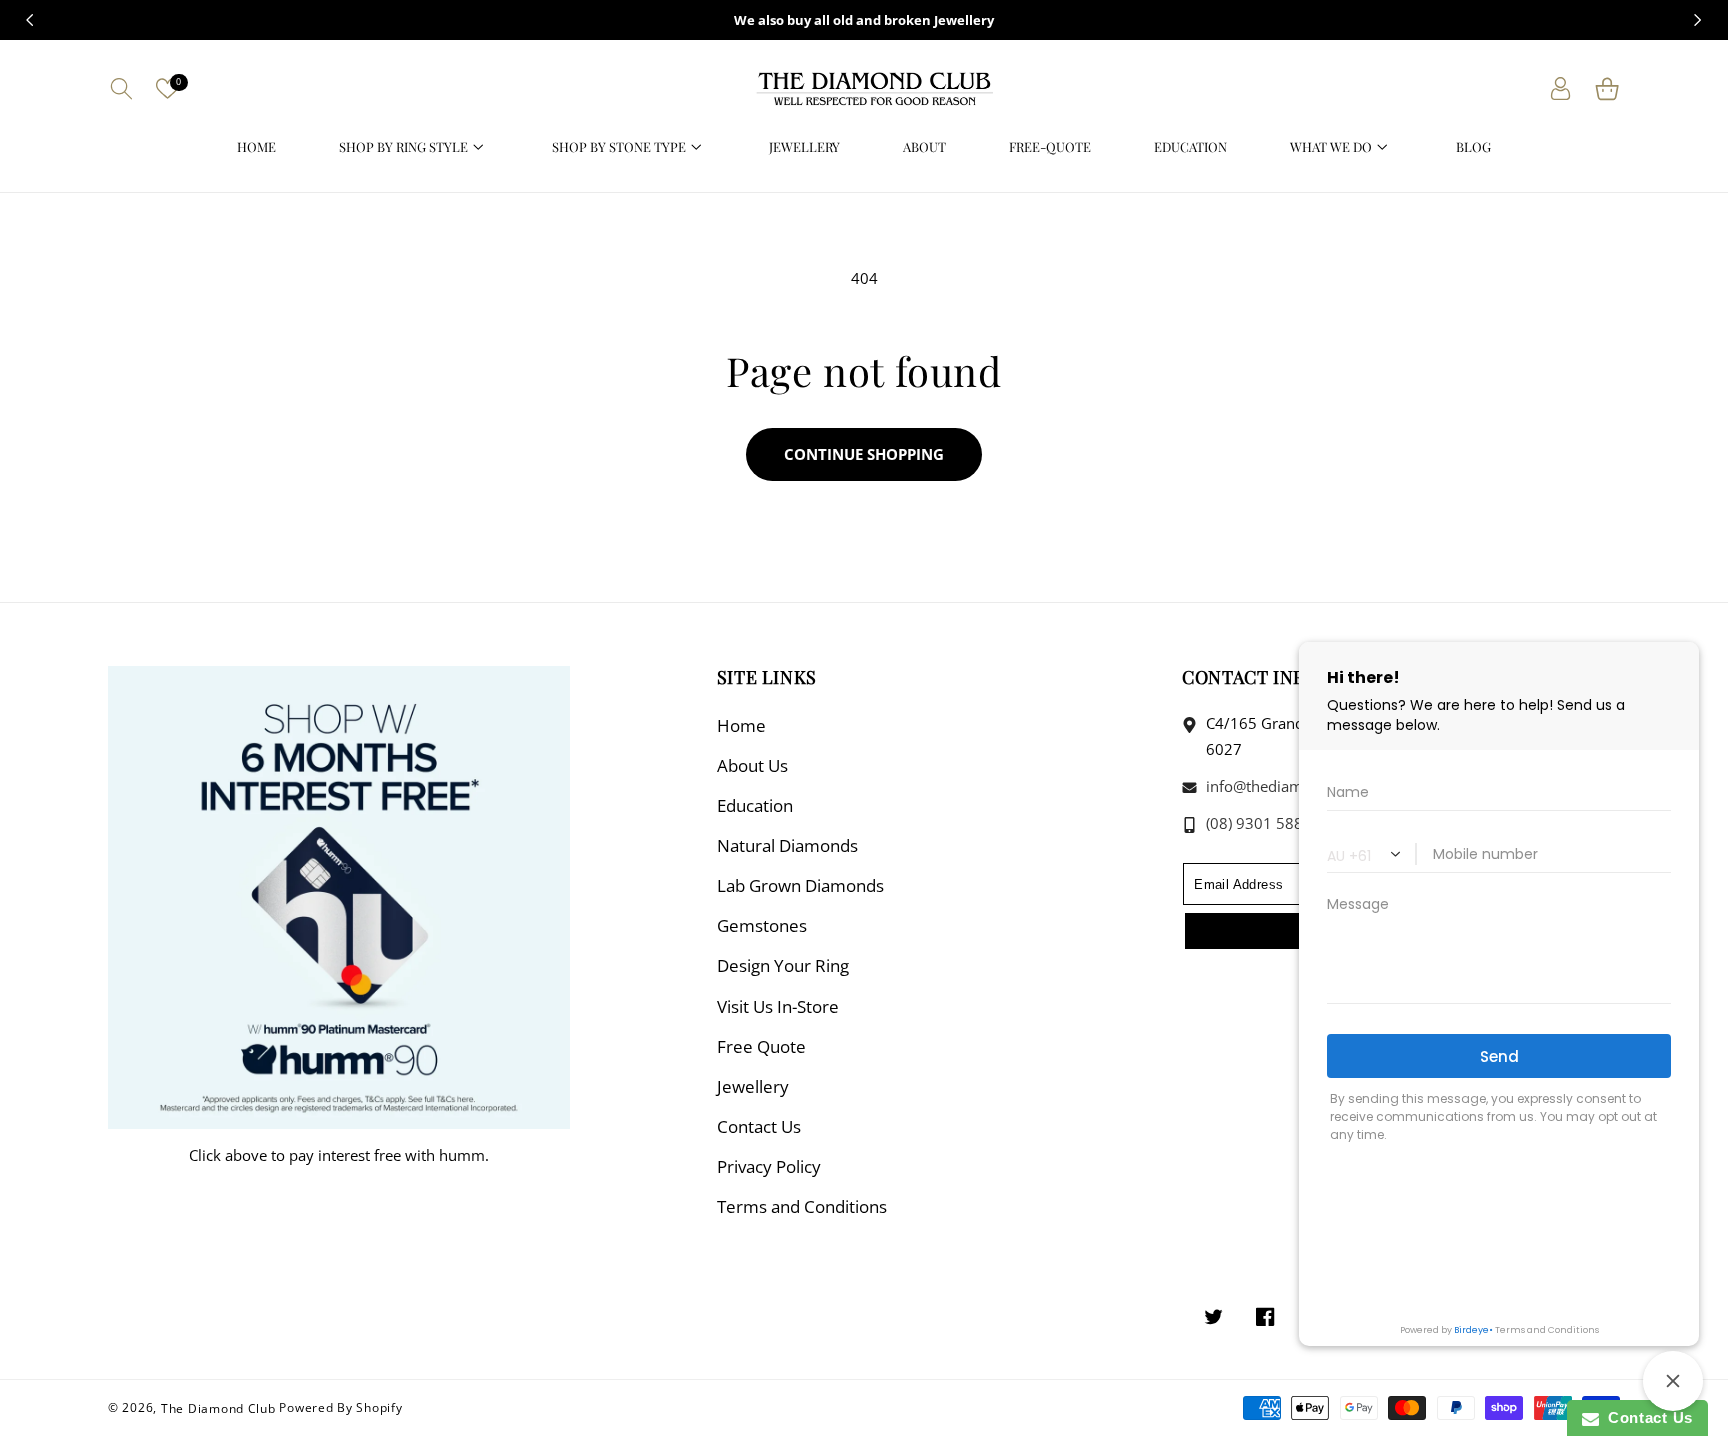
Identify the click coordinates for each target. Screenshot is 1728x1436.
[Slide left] (30, 20)
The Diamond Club (218, 1407)
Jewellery (753, 1086)
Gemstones (762, 925)
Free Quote (761, 1046)
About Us (752, 765)
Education (755, 805)
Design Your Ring (783, 965)
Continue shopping (864, 454)
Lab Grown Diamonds (800, 885)
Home (741, 725)
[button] (121, 88)
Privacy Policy (769, 1166)
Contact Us (759, 1126)
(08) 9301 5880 (1257, 823)
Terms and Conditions (802, 1206)
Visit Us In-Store (778, 1006)
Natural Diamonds (787, 845)
